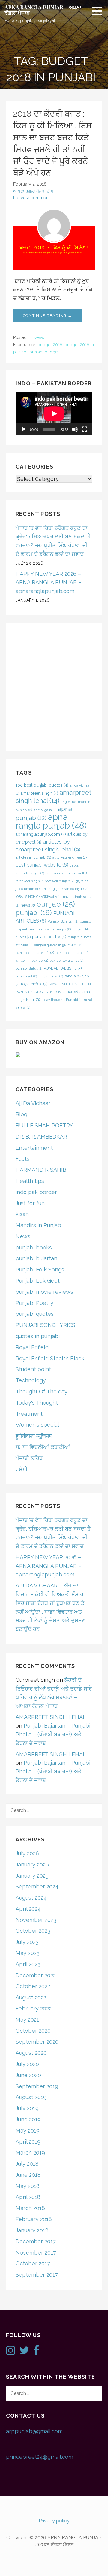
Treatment (29, 1414)
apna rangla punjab (51, 821)
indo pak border (36, 1192)
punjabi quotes (35, 1314)
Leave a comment (31, 197)
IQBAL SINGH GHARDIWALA (39, 897)
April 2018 (28, 2197)
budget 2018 (50, 345)
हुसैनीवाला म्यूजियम (34, 1436)
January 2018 (32, 2230)
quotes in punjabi (38, 1336)
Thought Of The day (42, 1391)
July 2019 (27, 2108)
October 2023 (33, 1931)
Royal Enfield (32, 1347)
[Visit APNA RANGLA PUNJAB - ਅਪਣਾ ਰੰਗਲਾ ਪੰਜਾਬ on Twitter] (24, 2352)
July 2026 (27, 1853)
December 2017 (36, 2241)
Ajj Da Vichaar (33, 1103)
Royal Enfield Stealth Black (50, 1358)
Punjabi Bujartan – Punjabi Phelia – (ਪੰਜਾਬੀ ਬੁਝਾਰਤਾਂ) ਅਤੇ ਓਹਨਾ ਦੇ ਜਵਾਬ (53, 1734)
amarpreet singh (39, 793)
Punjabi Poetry (34, 1303)
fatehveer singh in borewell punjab (45, 881)
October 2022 (33, 1986)
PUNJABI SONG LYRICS (45, 1325)
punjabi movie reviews (44, 1292)
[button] (99, 11)
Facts (22, 1159)
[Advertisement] (54, 687)
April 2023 (28, 1964)
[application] (54, 414)
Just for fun (30, 1203)
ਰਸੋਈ (22, 1469)
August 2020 (31, 2053)
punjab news (51, 976)
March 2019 (30, 2153)
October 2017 (33, 2263)
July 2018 (27, 2164)
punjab (56, 904)
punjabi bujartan (36, 1258)
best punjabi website (42, 865)
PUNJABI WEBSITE (63, 968)
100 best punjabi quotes (42, 785)
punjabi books (34, 1247)
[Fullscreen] (85, 429)
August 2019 (31, 2097)
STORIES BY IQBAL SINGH (56, 992)
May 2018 (28, 2186)
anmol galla (45, 810)
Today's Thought (37, 1403)
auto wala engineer (70, 857)
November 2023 (36, 1920)
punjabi (34, 913)
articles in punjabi (33, 857)
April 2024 (28, 1909)
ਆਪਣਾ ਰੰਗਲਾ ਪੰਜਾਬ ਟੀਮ (33, 191)
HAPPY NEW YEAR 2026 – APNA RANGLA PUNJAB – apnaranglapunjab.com (48, 583)
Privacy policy (54, 2521)
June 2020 (28, 2075)
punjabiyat (26, 976)
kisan (22, 1214)
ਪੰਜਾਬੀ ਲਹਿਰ (29, 1458)
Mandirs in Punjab (38, 1225)
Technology (31, 1380)
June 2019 (28, 2119)
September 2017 (37, 2275)
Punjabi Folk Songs (40, 1269)
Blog (21, 1114)
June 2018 (28, 2175)
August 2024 (31, 1898)
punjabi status (29, 968)
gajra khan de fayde (70, 889)
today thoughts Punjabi (62, 1000)
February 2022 (34, 2009)
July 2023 (27, 1942)
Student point (33, 1369)
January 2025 (32, 1876)
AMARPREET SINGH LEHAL (51, 1717)
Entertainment (34, 1148)
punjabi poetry (49, 937)
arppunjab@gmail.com (34, 2431)
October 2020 (33, 2031)
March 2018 (30, 2208)
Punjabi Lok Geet (38, 1281)
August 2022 (31, 1997)
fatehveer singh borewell (67, 873)
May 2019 (28, 2131)
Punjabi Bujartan (63, 921)
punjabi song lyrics (66, 961)
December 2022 (36, 1975)
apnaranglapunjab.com (41, 834)
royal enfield (34, 984)
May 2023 (28, 1953)
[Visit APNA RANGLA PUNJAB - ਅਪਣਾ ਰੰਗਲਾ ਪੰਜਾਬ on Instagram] (11, 2352)
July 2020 (27, 2064)
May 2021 (27, 2020)
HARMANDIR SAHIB (41, 1170)
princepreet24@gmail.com (40, 2457)
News (39, 337)
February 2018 (34, 2219)
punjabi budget (44, 352)
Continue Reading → (48, 316)
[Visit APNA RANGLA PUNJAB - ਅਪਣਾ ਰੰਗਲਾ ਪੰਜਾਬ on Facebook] (36, 2352)
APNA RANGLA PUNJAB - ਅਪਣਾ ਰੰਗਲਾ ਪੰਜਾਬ (43, 10)
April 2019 (28, 2142)
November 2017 (36, 2253)
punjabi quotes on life (35, 953)
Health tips (30, 1181)
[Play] (23, 429)
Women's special (37, 1425)
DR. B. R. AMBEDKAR (41, 1137)
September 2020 (37, 2042)
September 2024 (37, 1887)
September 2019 (37, 2086)
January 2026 (32, 1865)
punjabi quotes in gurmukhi (58, 945)
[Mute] (75, 429)
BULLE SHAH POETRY (44, 1125)
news (28, 905)
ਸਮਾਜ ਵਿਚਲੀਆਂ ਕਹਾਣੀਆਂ (43, 1447)
